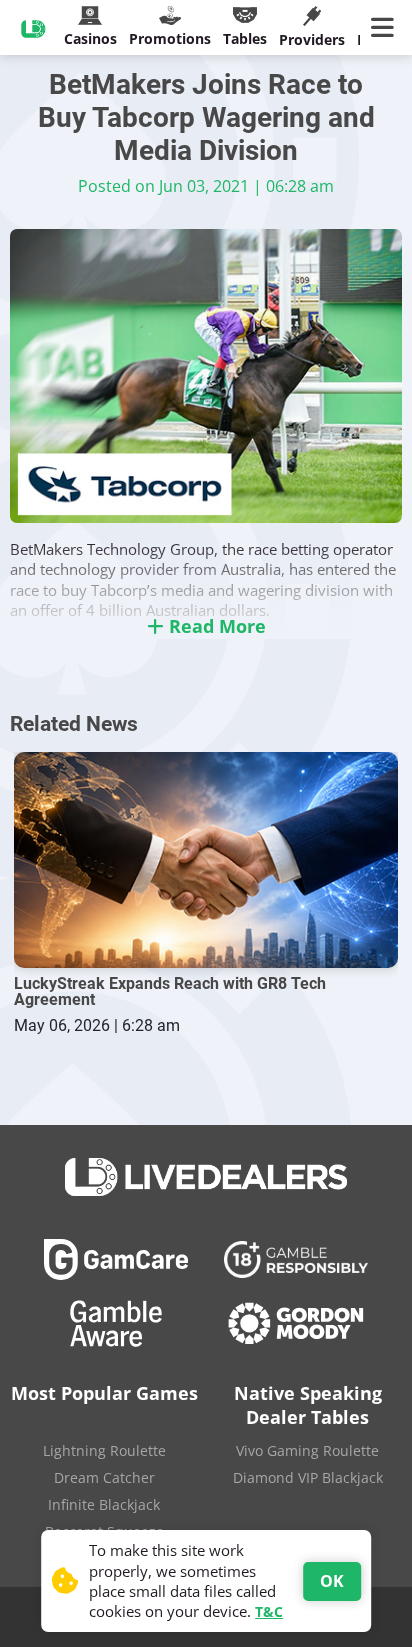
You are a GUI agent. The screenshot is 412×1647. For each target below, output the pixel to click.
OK (332, 1581)
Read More (215, 626)
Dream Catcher (104, 1477)
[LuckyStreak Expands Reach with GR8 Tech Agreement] (206, 860)
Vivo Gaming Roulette (307, 1450)
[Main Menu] (386, 28)
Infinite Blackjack (104, 1504)
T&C (269, 1611)
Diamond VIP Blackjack (308, 1477)
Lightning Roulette (104, 1450)
